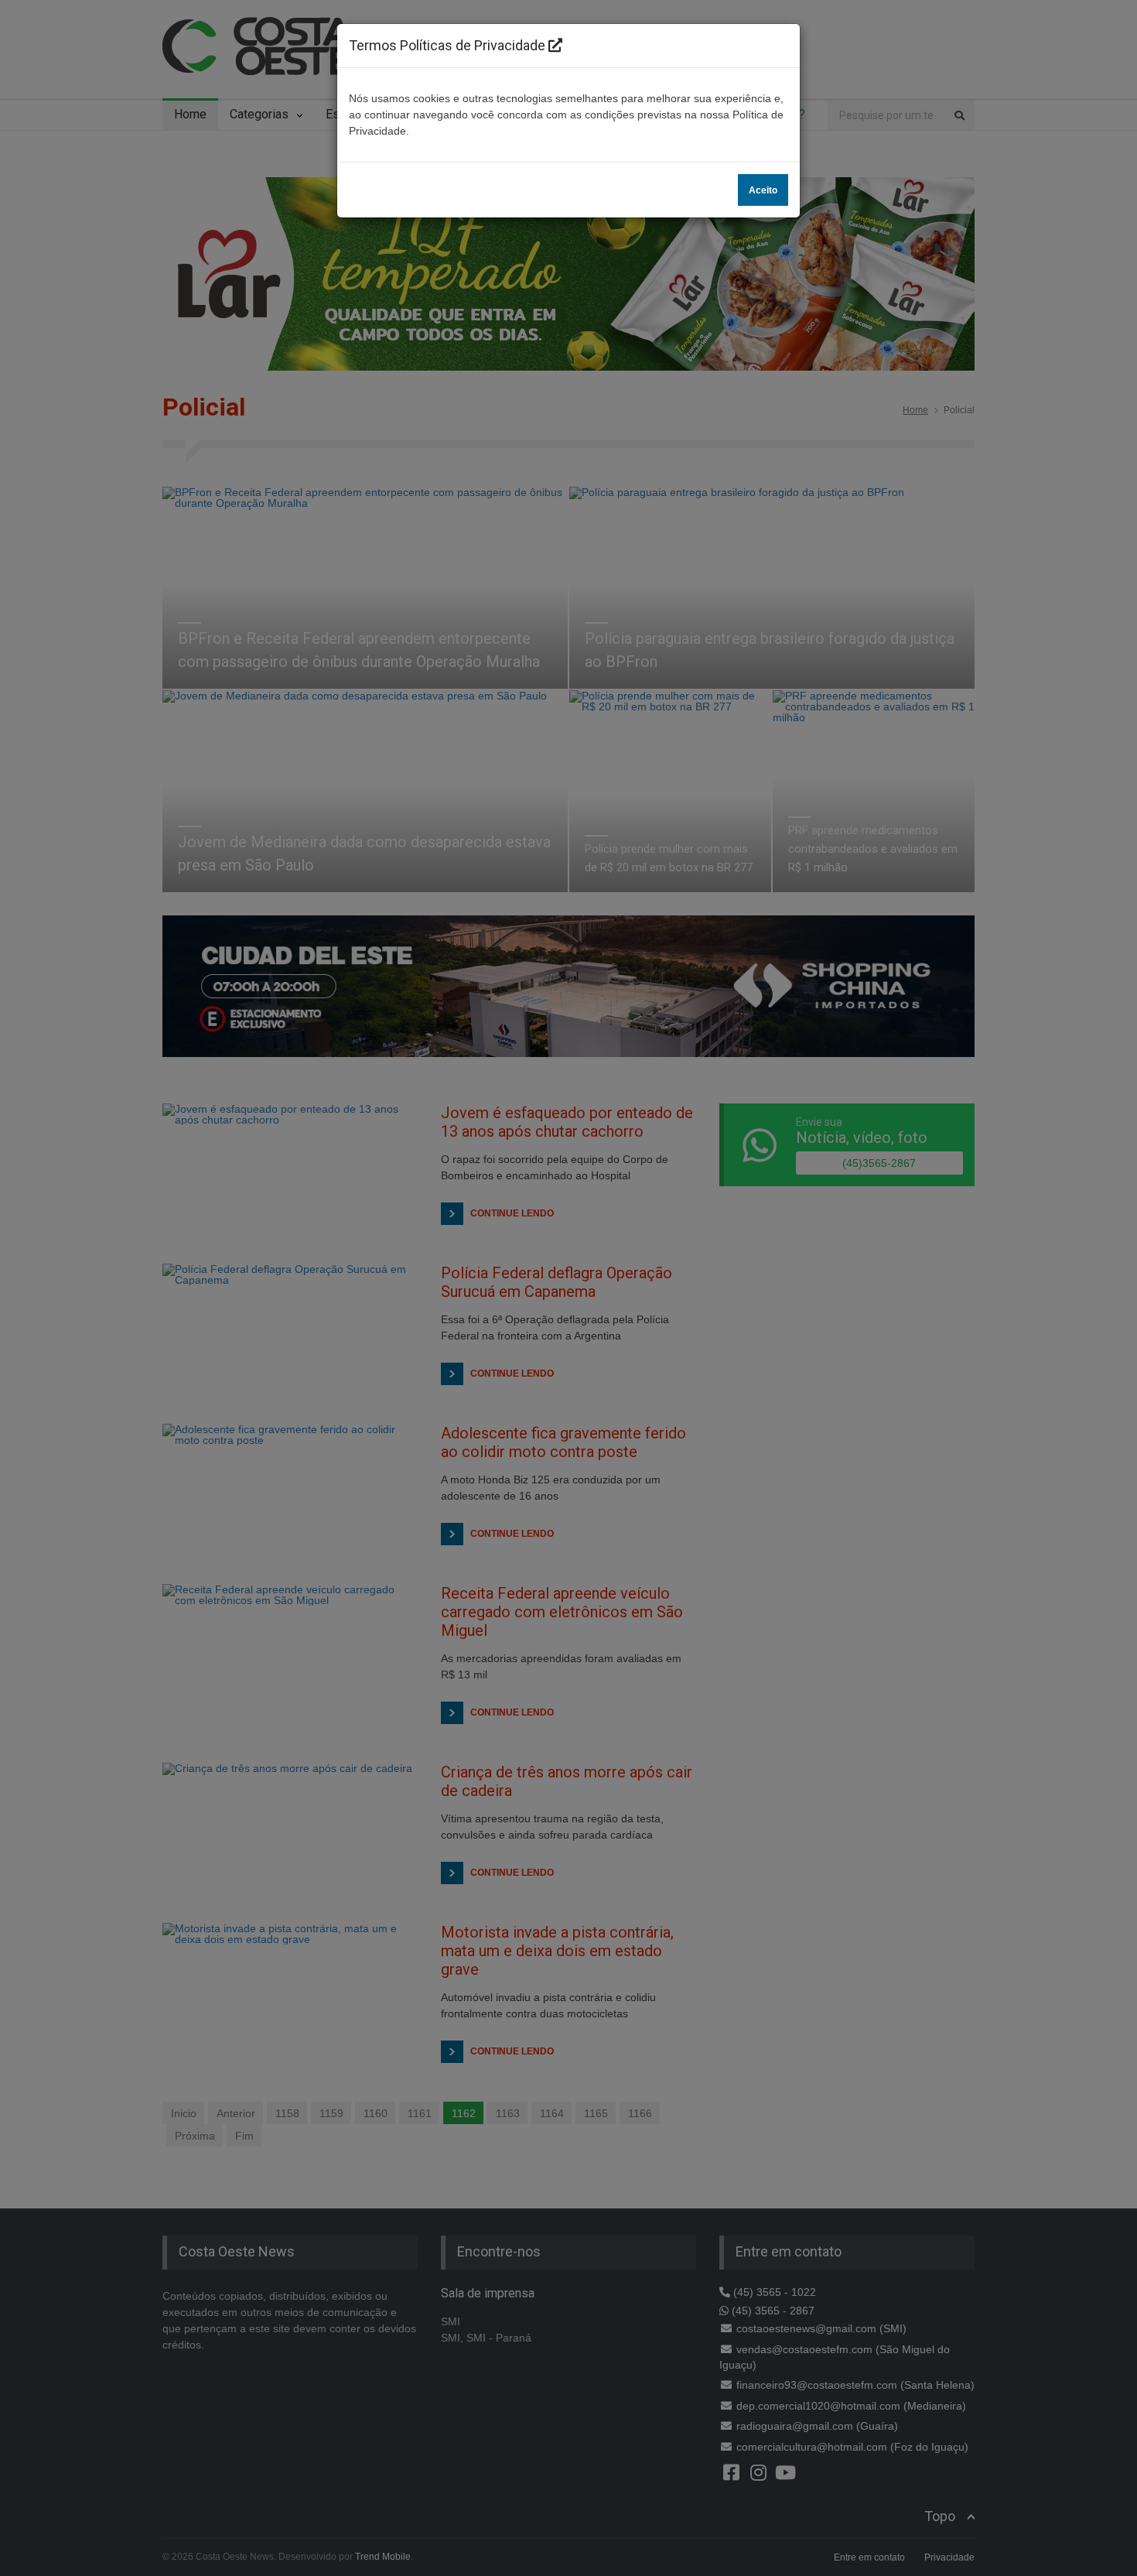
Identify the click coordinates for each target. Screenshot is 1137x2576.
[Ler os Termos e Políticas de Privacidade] (555, 45)
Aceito (763, 190)
